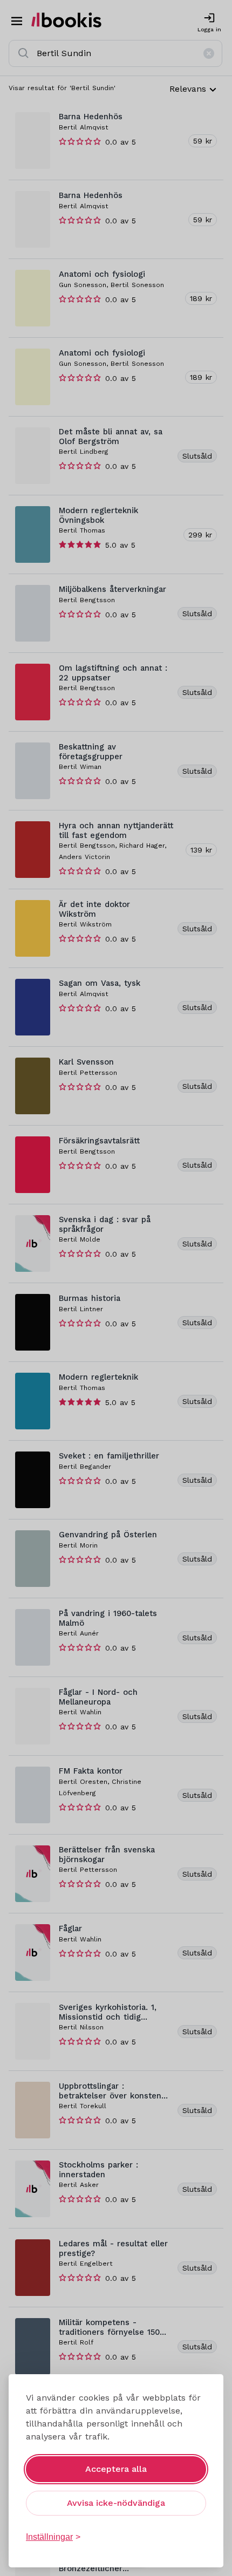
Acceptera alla (116, 2469)
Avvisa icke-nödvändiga (116, 2503)
